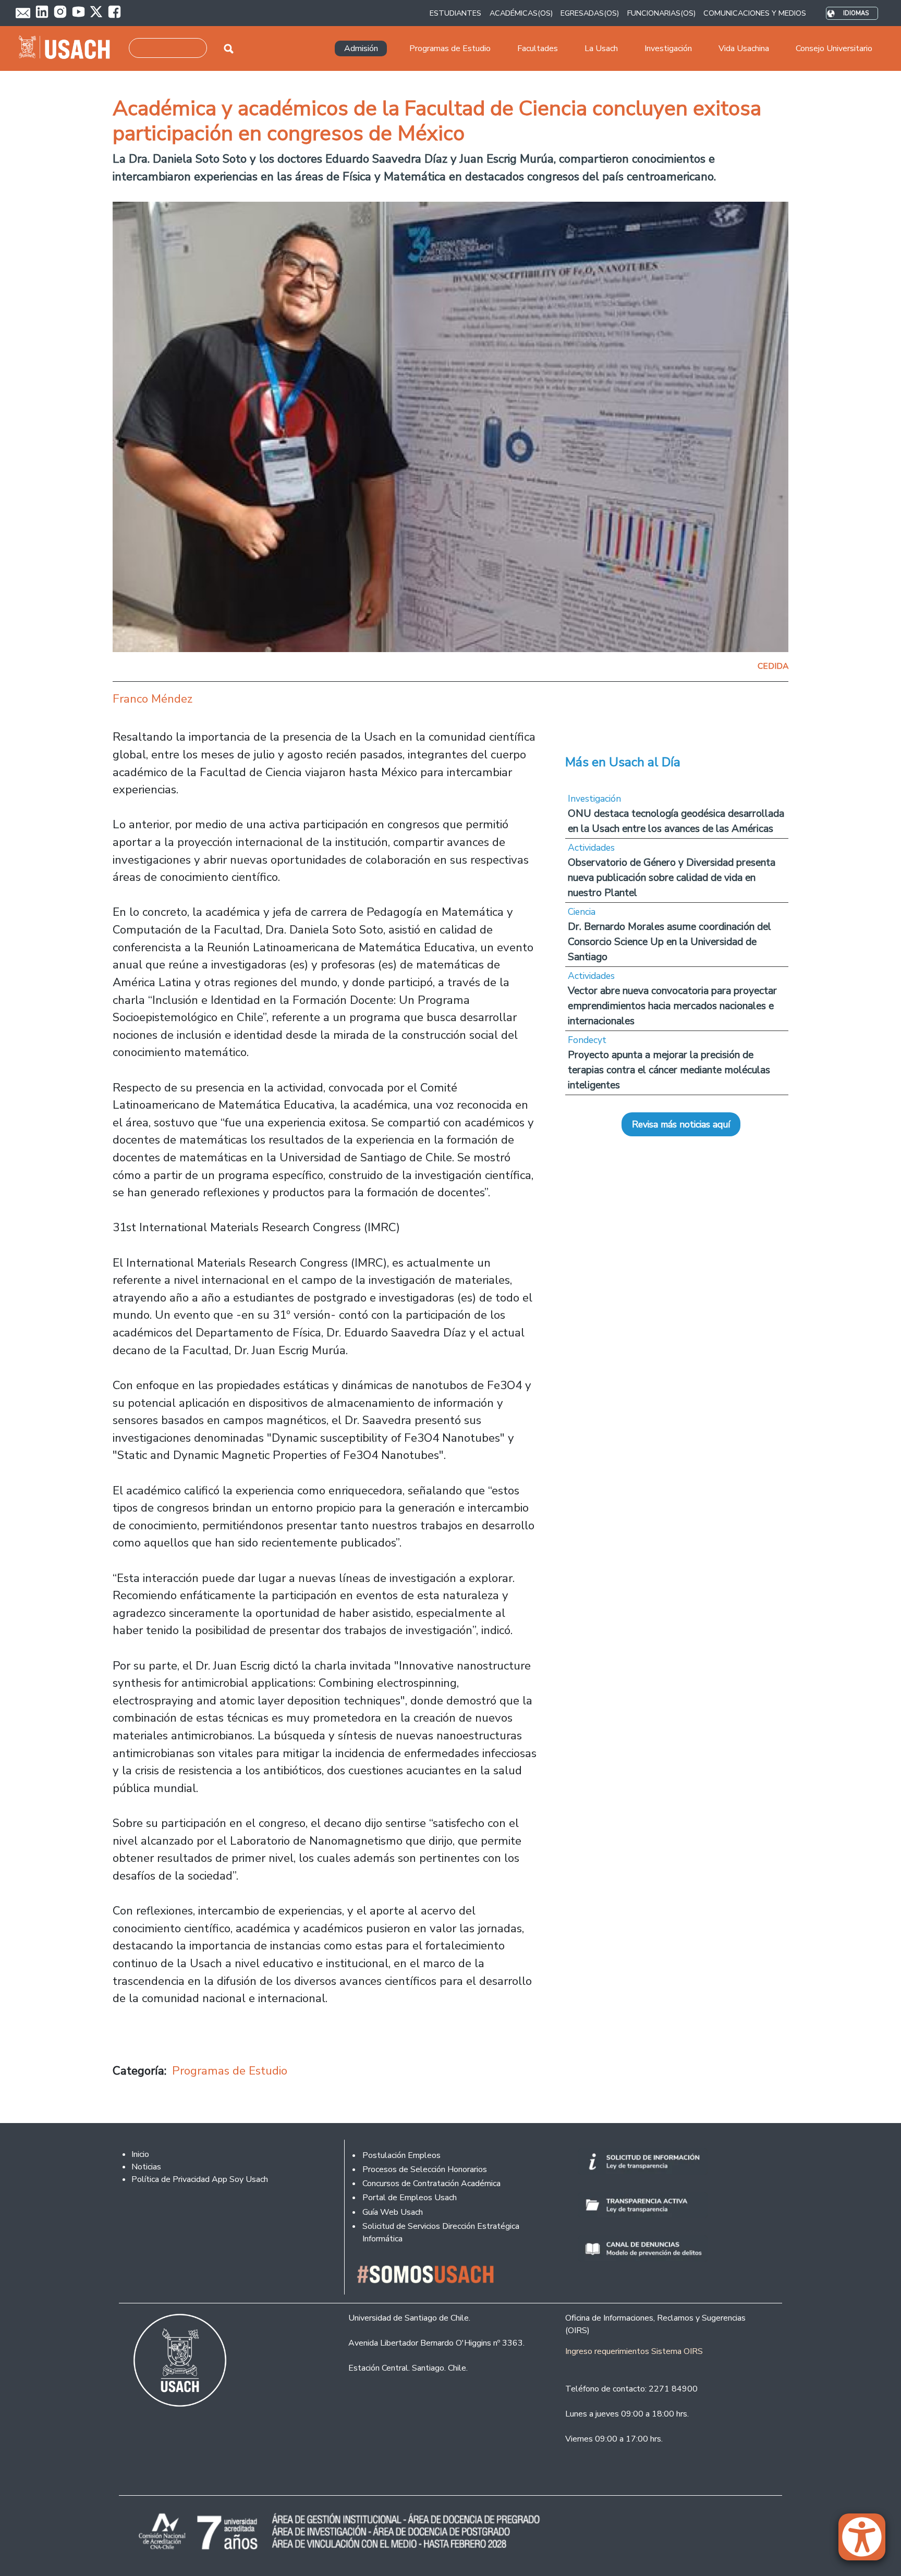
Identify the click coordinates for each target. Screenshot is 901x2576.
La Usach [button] (601, 48)
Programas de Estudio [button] (450, 48)
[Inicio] (69, 48)
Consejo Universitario (834, 48)
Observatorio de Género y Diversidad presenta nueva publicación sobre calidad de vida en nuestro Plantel (672, 878)
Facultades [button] (538, 48)
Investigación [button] (668, 48)
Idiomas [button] (856, 13)
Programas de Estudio (230, 2071)
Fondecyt (587, 1040)
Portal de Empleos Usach (410, 2198)
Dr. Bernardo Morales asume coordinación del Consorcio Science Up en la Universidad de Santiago (669, 942)
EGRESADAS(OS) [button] (590, 13)
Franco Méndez (153, 699)
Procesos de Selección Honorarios (425, 2169)
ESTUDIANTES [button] (455, 13)
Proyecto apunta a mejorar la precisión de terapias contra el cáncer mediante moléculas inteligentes (669, 1070)
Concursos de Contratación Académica (431, 2184)
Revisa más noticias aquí (681, 1124)
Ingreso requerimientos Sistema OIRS (634, 2351)
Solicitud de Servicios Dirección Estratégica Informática (441, 2232)
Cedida (773, 666)
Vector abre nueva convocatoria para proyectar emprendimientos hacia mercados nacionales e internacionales (672, 1006)
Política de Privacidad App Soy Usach (200, 2179)
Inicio (140, 2154)
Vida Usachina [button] (744, 48)
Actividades (591, 848)
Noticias (146, 2167)
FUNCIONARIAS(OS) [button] (661, 13)
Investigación (594, 799)
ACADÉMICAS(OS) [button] (521, 13)
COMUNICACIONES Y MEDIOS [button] (755, 13)
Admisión (361, 48)
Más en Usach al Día (623, 762)
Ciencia (582, 912)
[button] (867, 2542)
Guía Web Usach (393, 2212)
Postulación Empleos (401, 2155)
